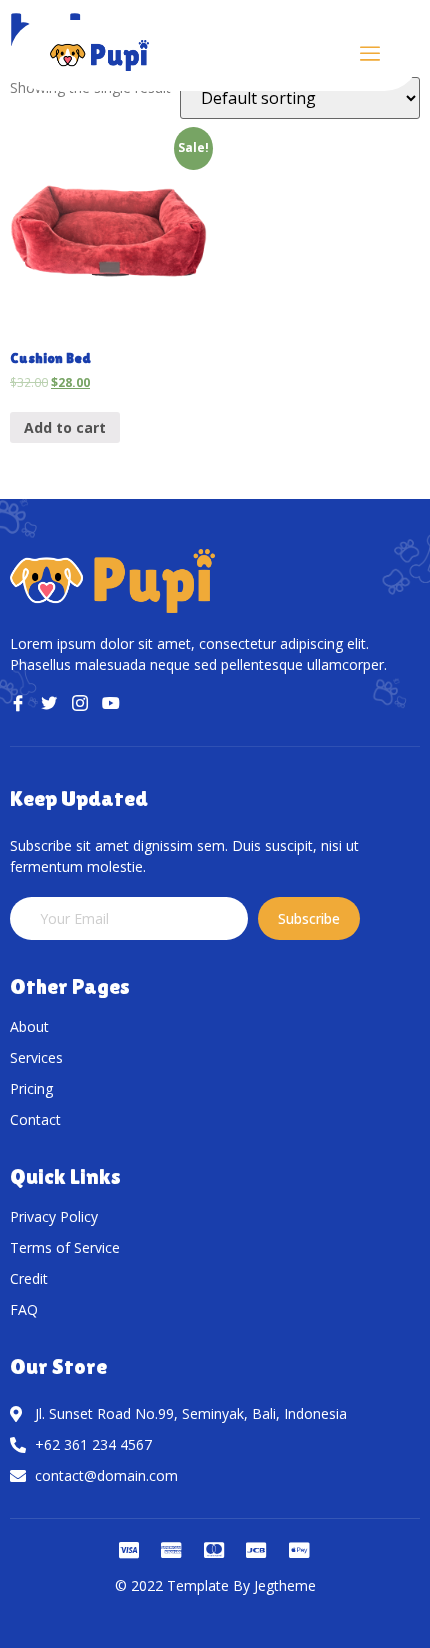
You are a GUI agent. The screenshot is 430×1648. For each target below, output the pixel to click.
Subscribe (309, 918)
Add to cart (65, 427)
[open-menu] (370, 55)
